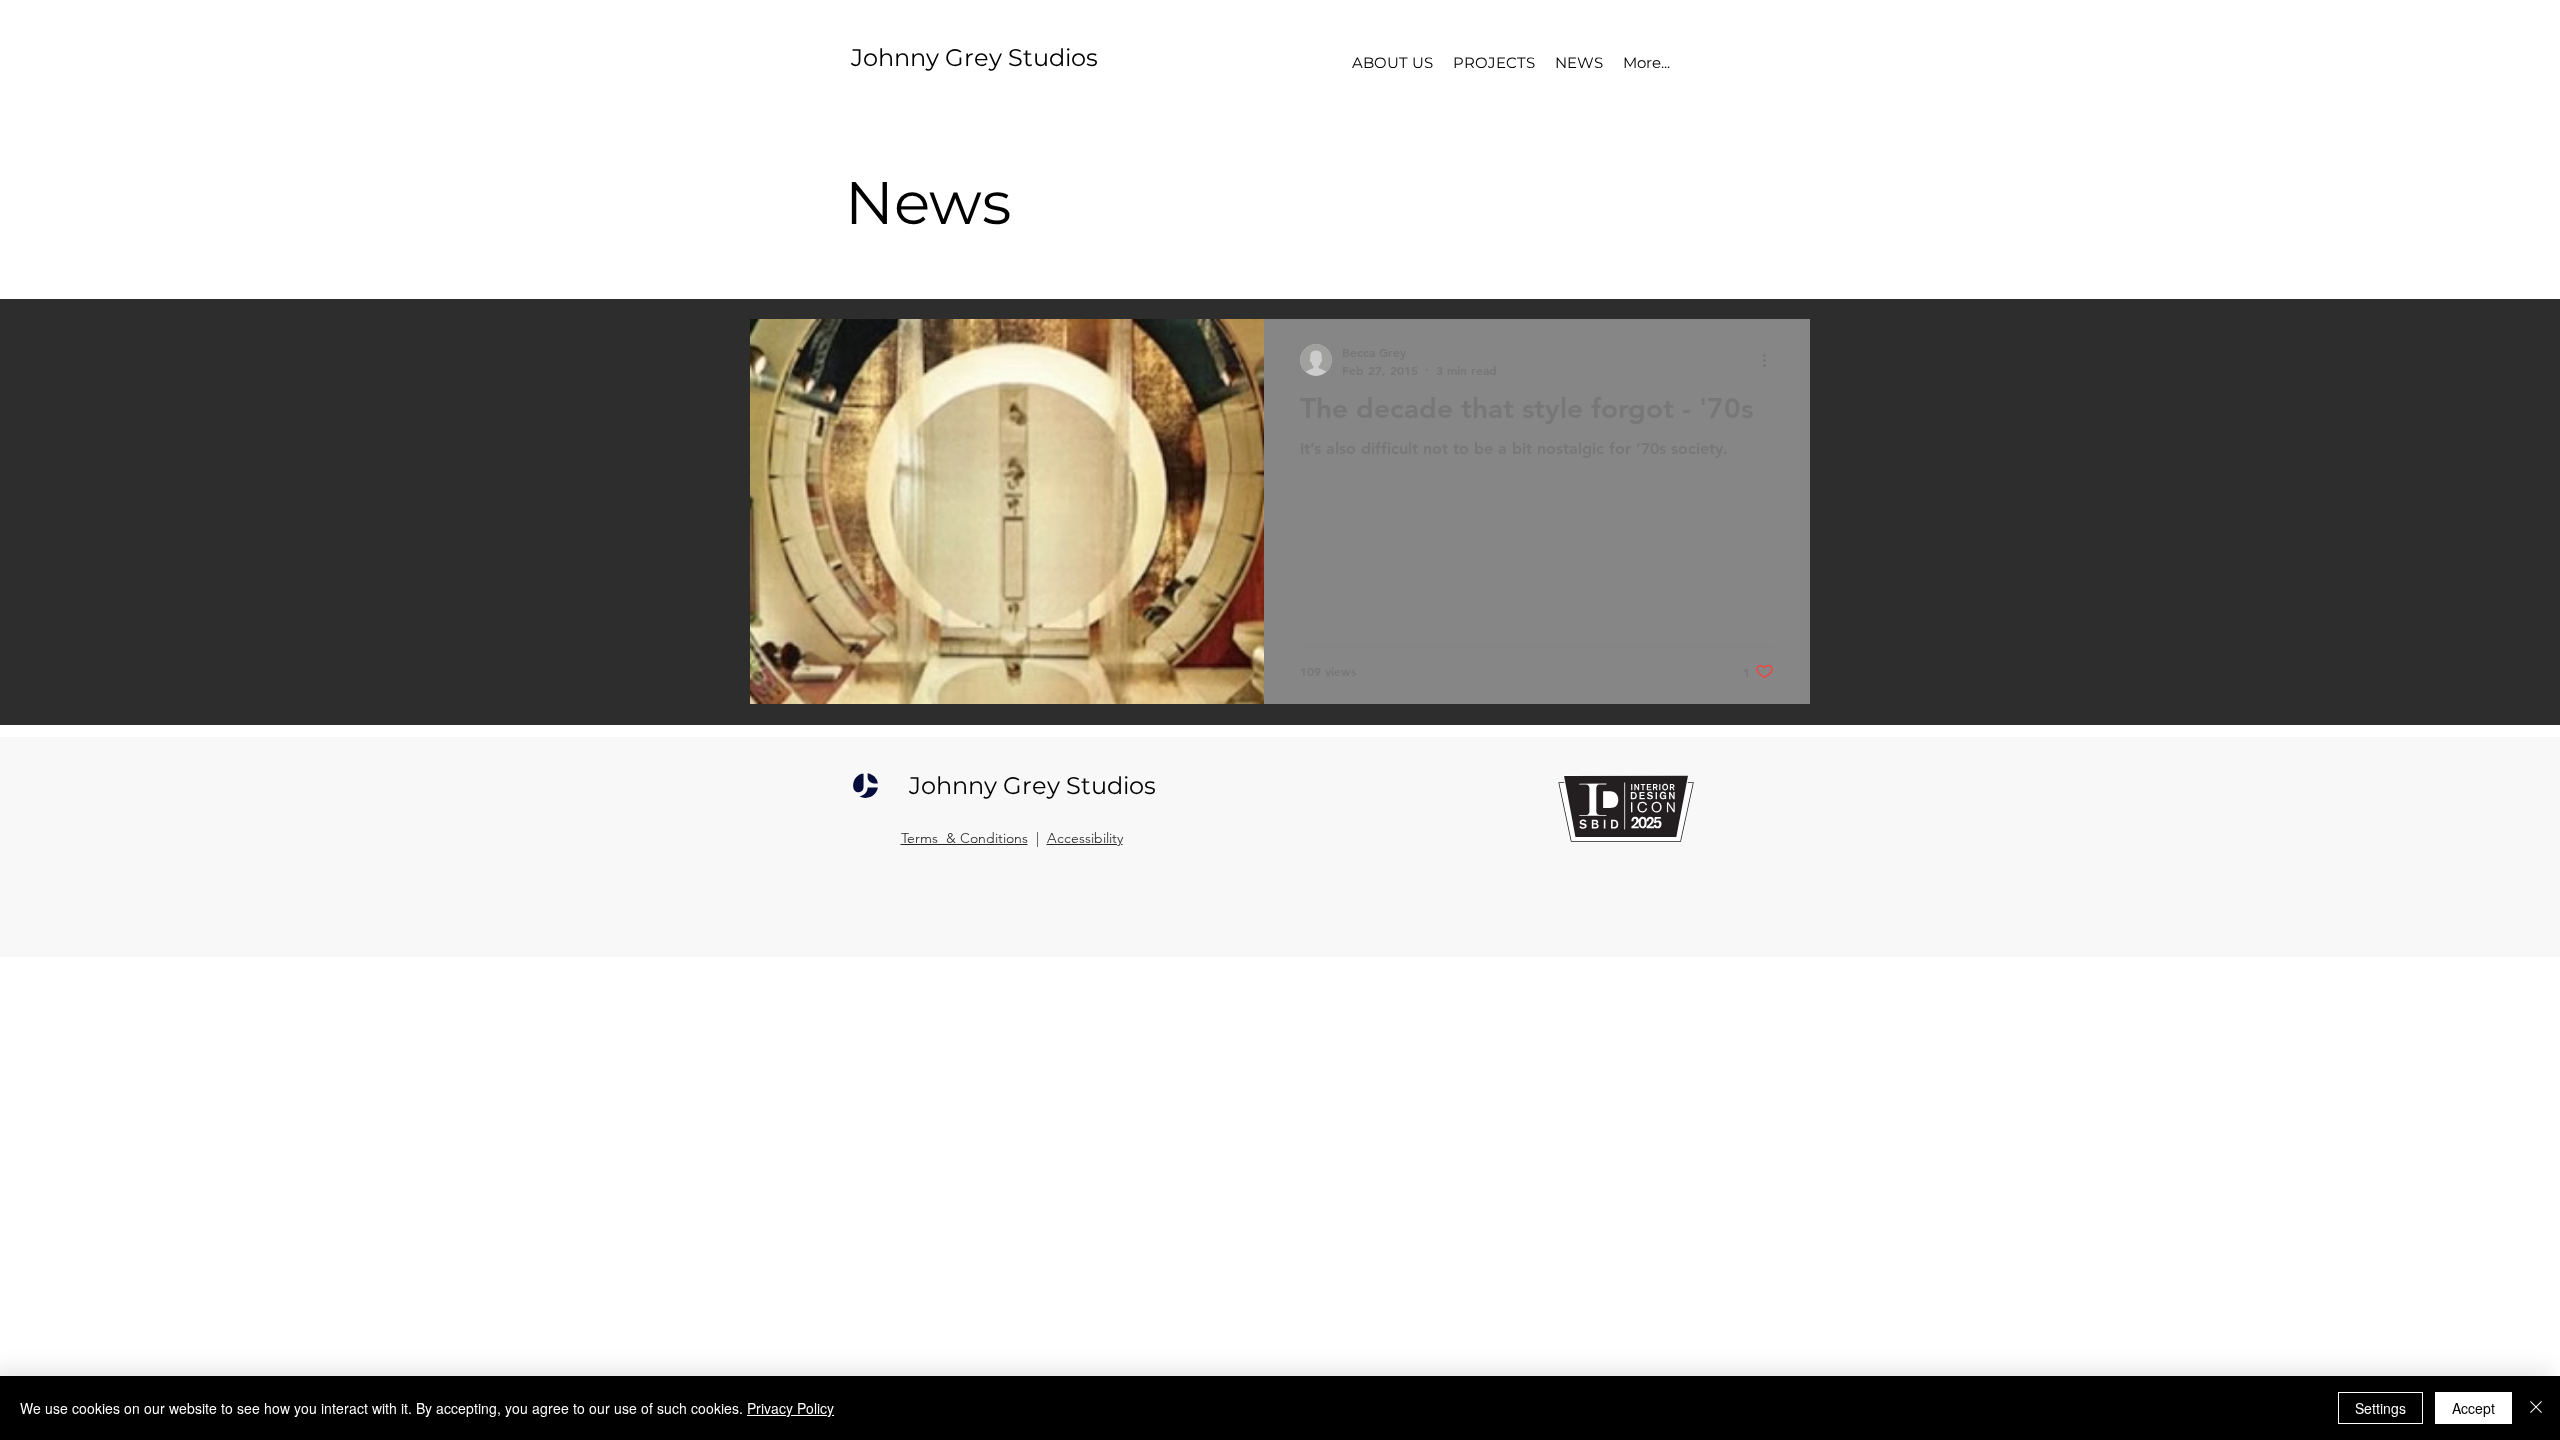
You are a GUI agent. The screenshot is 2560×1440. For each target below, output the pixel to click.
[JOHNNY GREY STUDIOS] (865, 785)
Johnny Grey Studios (974, 57)
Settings (2380, 1408)
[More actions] (1771, 360)
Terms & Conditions (964, 838)
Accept (2473, 1408)
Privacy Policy (790, 1408)
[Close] (2536, 1408)
